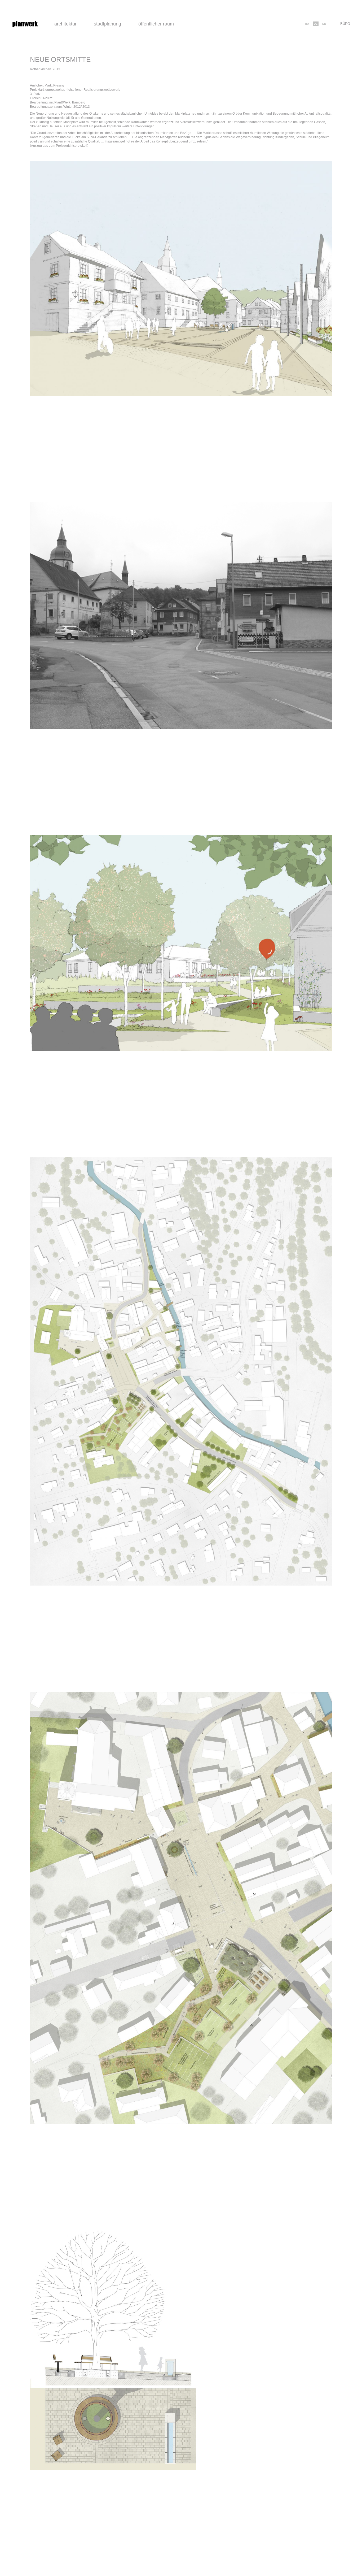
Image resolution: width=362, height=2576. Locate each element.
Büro (345, 24)
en (324, 24)
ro (307, 24)
